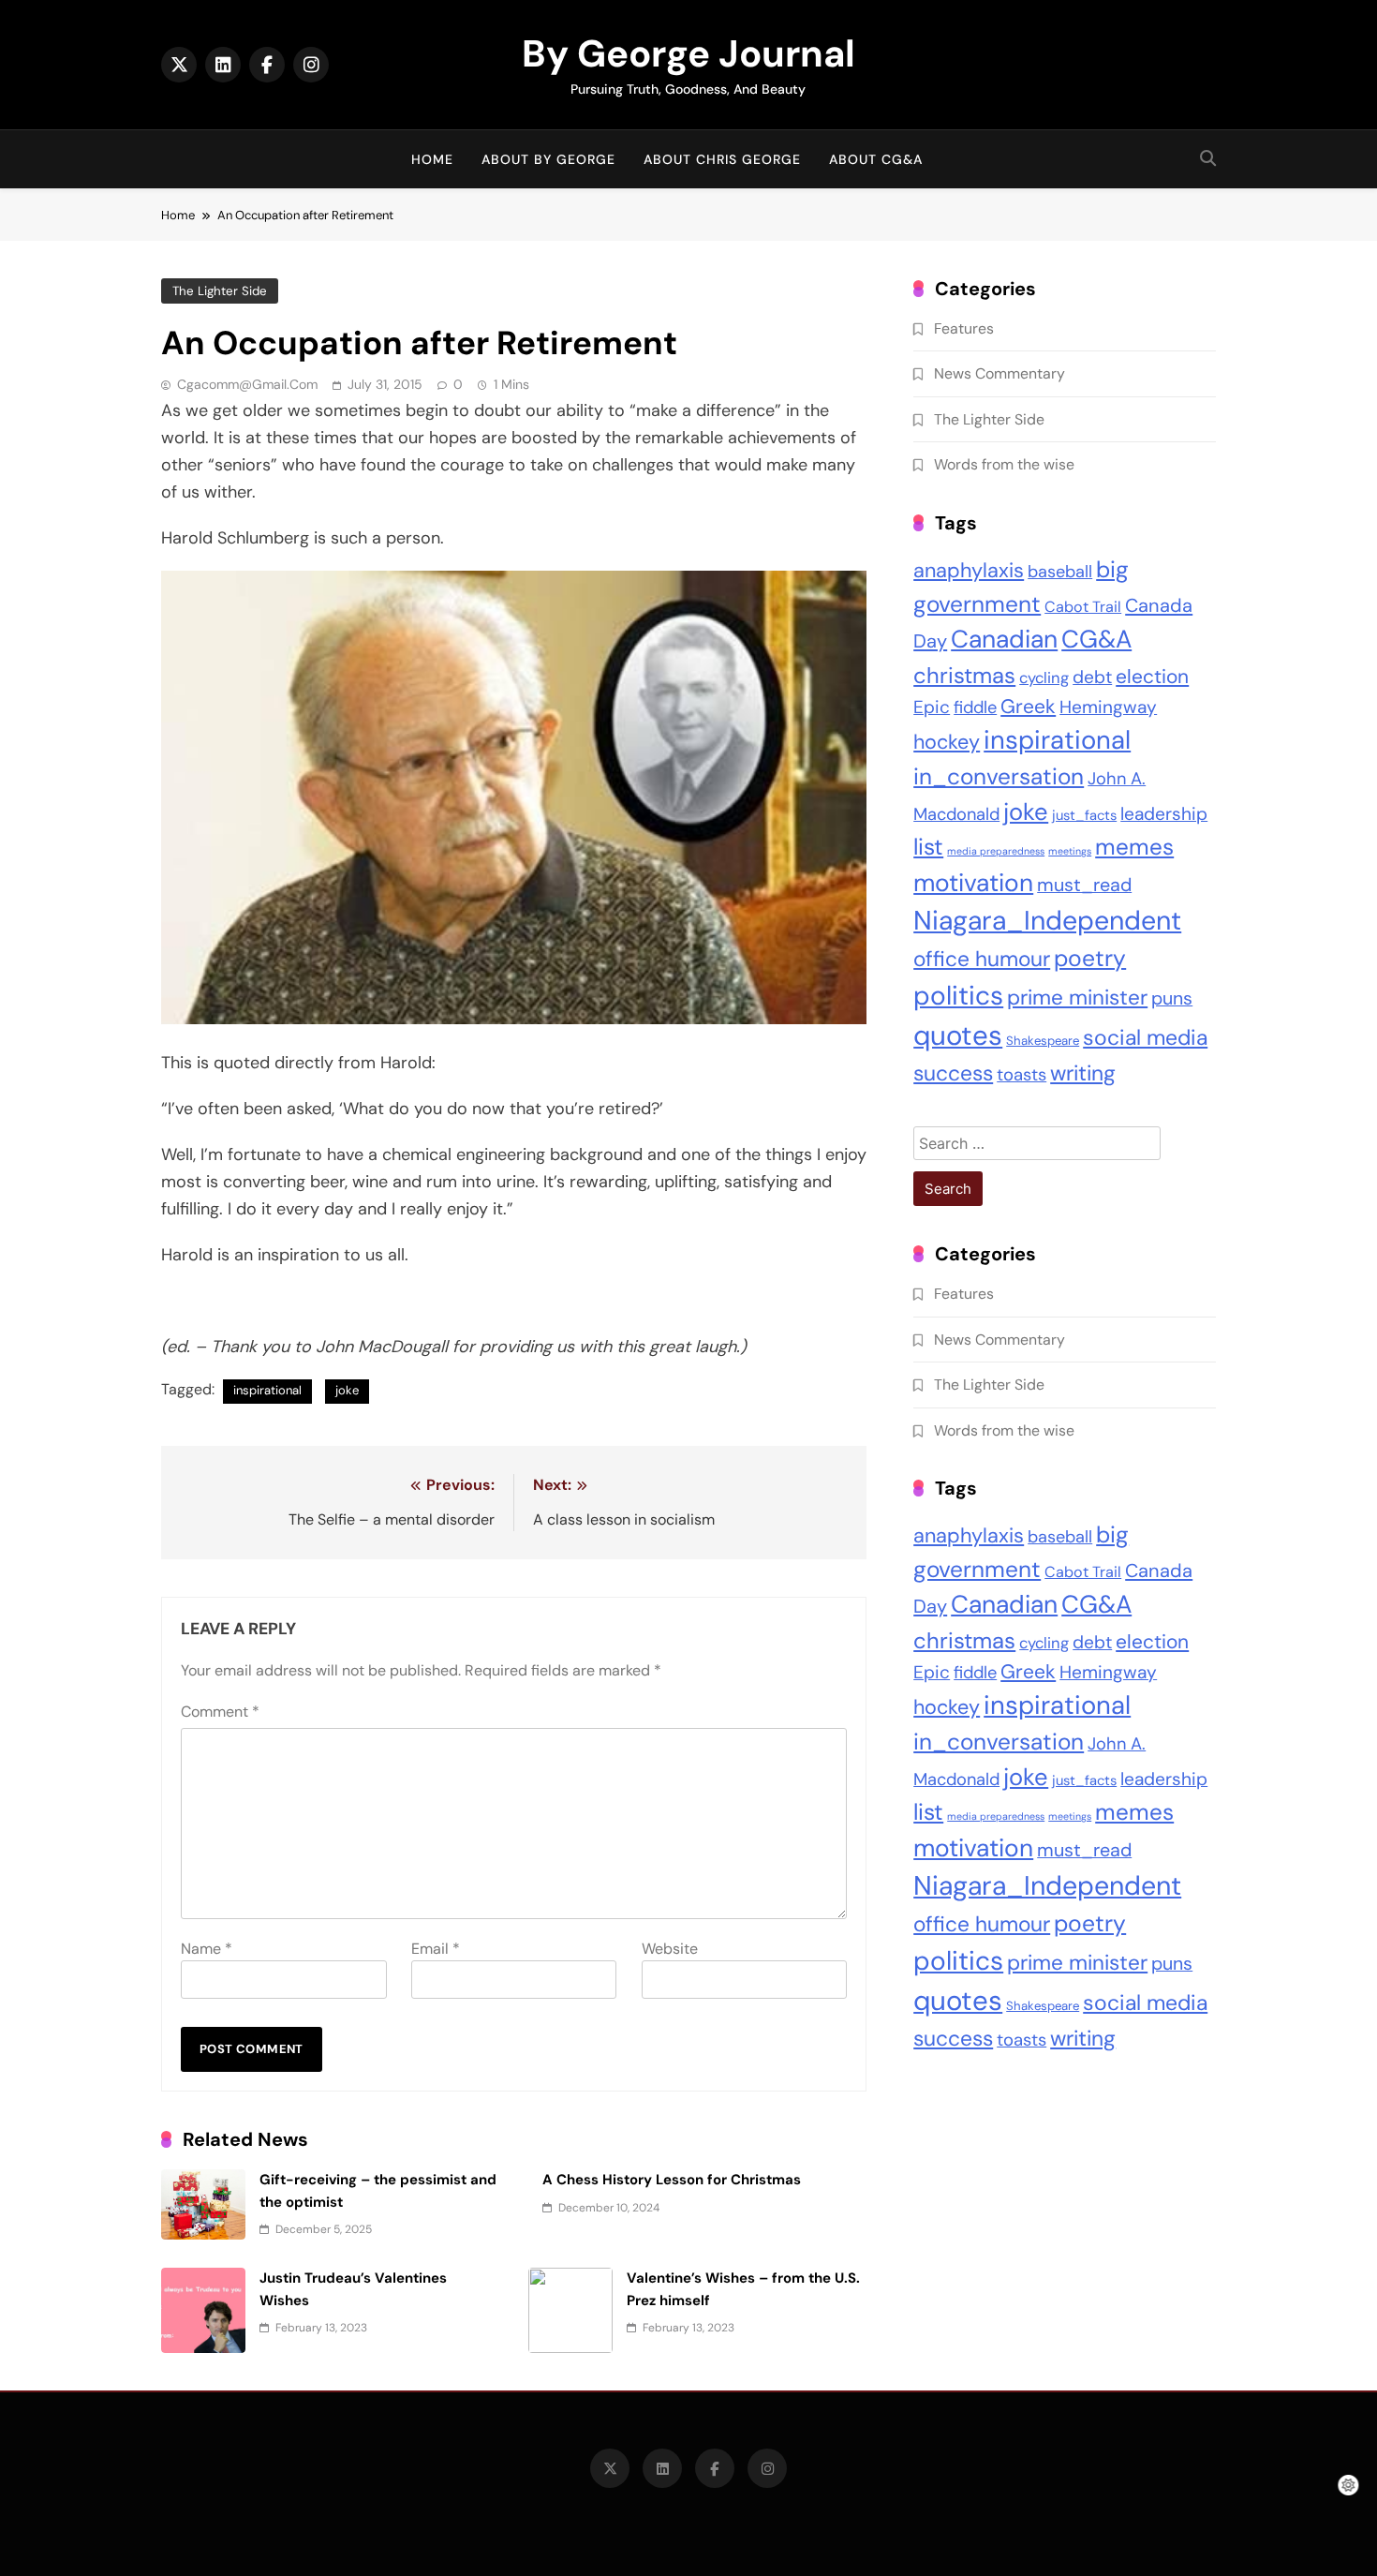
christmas (964, 675)
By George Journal (688, 53)
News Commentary (999, 373)
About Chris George (722, 159)
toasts (1022, 1075)
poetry (1090, 959)
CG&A (1096, 639)
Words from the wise (1004, 464)
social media (1145, 1037)
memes (1134, 847)
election (1152, 676)
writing (1083, 1073)
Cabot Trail (1083, 607)
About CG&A (876, 159)
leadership (1164, 814)
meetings (1070, 851)
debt (1092, 677)
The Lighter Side (220, 291)
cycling (1044, 678)
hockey (947, 742)
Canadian (1004, 639)
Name (207, 1949)
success (953, 1073)
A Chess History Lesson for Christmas (672, 2180)
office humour (982, 959)
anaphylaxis (969, 570)
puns (1172, 998)
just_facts (1084, 815)
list (928, 847)
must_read (1084, 885)
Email (436, 1949)
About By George (548, 159)
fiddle (975, 707)
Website (670, 1949)
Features (964, 328)
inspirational (267, 1390)
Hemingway (1108, 707)
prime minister (1077, 998)
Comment (220, 1712)
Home (432, 159)
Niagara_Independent (1047, 921)
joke (347, 1390)
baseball (1060, 572)
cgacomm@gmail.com (247, 384)
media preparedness (996, 851)
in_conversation (999, 777)
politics (958, 996)
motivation (973, 883)
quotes (958, 1035)
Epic (932, 707)
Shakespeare (1043, 1041)
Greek (1028, 707)
